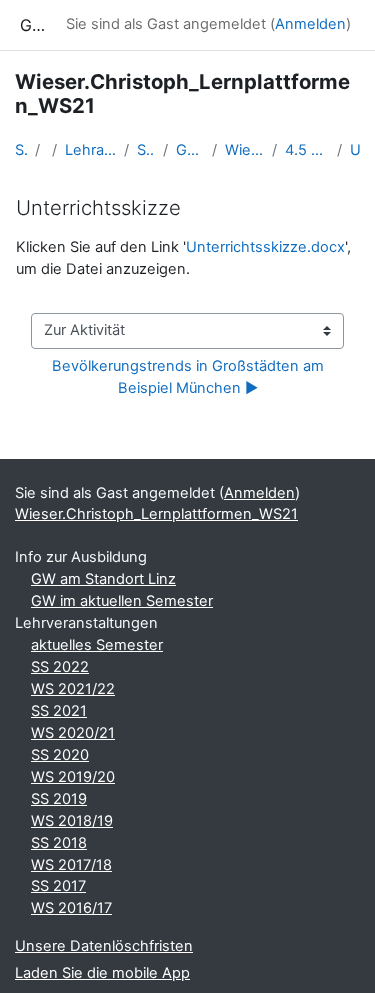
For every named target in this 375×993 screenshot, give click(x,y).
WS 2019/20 (73, 777)
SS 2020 (60, 755)
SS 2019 (59, 799)
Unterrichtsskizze (355, 150)
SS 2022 (60, 667)
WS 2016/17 (71, 908)
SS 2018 (59, 843)
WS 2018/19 (72, 821)
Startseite (21, 150)
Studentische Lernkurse (146, 150)
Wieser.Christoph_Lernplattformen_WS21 (244, 150)
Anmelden (310, 24)
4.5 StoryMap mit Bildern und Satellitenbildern (307, 150)
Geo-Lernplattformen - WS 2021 (190, 150)
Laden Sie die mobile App (102, 973)
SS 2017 (58, 886)
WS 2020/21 (73, 733)
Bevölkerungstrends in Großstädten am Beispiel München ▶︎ (190, 377)
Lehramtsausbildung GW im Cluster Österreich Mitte (90, 150)
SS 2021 (59, 711)
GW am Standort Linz (103, 579)
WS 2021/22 (73, 689)
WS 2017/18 (71, 865)
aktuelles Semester (97, 645)
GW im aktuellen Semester (122, 601)
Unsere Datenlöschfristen (104, 946)
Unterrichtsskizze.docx (265, 247)
